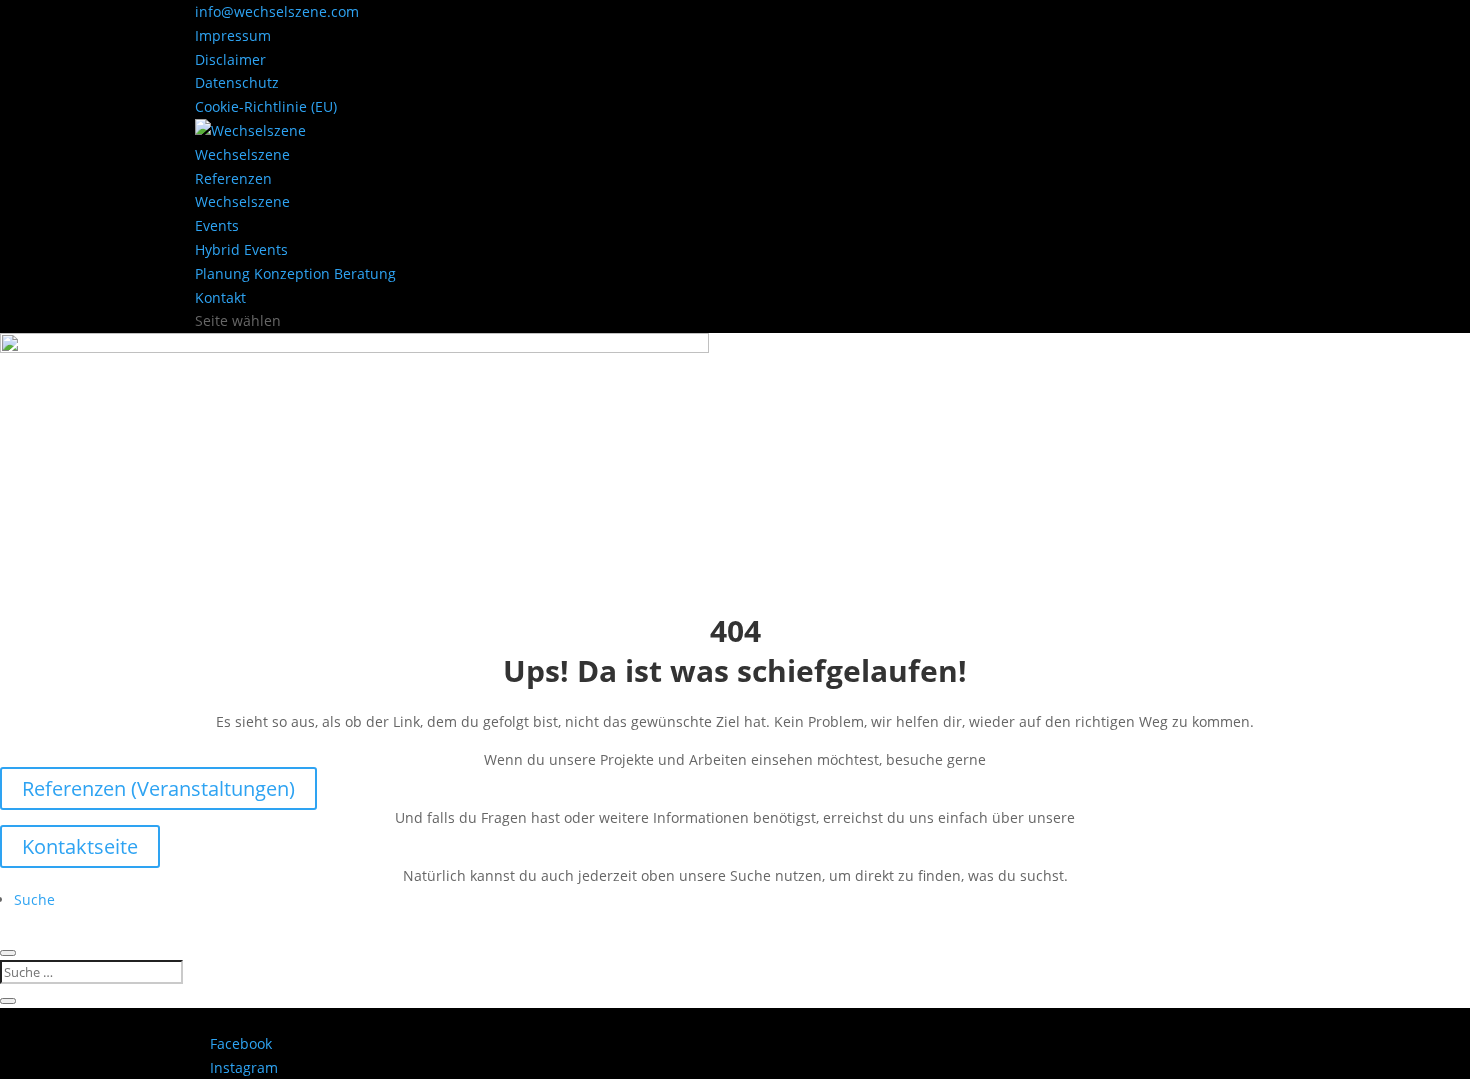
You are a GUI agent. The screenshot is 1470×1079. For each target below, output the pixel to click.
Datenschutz (237, 82)
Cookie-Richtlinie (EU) (266, 106)
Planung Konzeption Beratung (295, 273)
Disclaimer (230, 59)
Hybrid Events (241, 249)
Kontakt (220, 297)
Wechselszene (242, 154)
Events (217, 225)
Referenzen (233, 178)
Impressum (233, 35)
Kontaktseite (80, 846)
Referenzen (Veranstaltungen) (158, 788)
